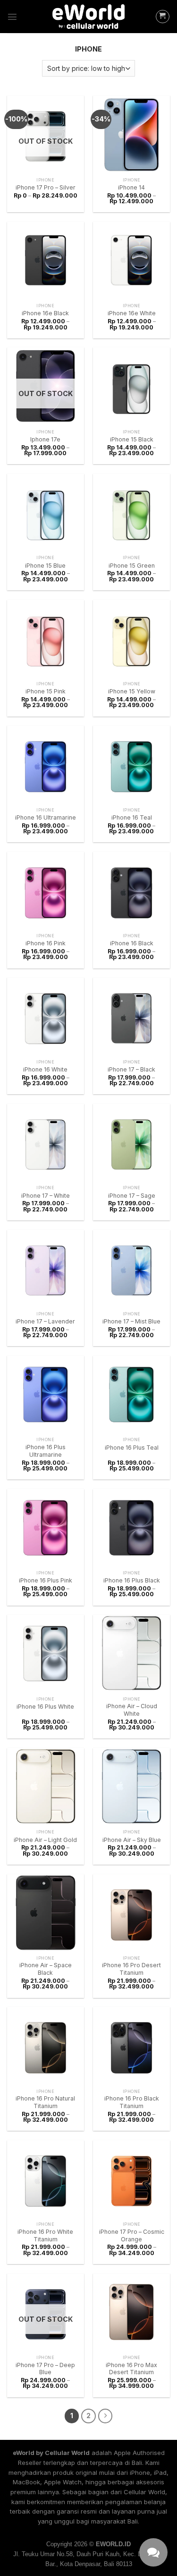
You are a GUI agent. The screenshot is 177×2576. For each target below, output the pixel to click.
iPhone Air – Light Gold (45, 1840)
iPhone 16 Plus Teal (132, 1448)
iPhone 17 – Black (131, 1069)
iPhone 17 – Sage (132, 1196)
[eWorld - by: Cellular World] (89, 17)
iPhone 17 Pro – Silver (46, 187)
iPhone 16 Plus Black (132, 1580)
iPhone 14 (131, 187)
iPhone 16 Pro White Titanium (45, 2235)
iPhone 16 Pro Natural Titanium (45, 2102)
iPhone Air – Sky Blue (132, 1840)
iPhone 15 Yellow (132, 691)
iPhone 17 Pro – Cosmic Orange (132, 2235)
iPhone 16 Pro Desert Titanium (131, 1969)
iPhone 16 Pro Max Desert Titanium (131, 2369)
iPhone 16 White (45, 1069)
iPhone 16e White (132, 313)
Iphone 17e (45, 439)
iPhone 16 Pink (46, 943)
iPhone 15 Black (132, 439)
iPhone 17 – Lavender (45, 1321)
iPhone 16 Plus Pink (46, 1580)
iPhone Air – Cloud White (132, 1710)
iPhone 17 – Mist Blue (131, 1321)
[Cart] (163, 17)
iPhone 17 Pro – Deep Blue (45, 2369)
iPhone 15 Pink (46, 691)
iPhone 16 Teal (132, 817)
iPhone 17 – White (46, 1196)
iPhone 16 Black (132, 943)
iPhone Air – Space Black (46, 1969)
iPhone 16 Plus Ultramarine (46, 1451)
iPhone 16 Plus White (45, 1707)
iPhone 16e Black (45, 313)
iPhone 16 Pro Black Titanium (132, 2102)
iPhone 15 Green (132, 566)
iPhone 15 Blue (45, 566)
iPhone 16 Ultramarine (46, 817)
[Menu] (12, 17)
